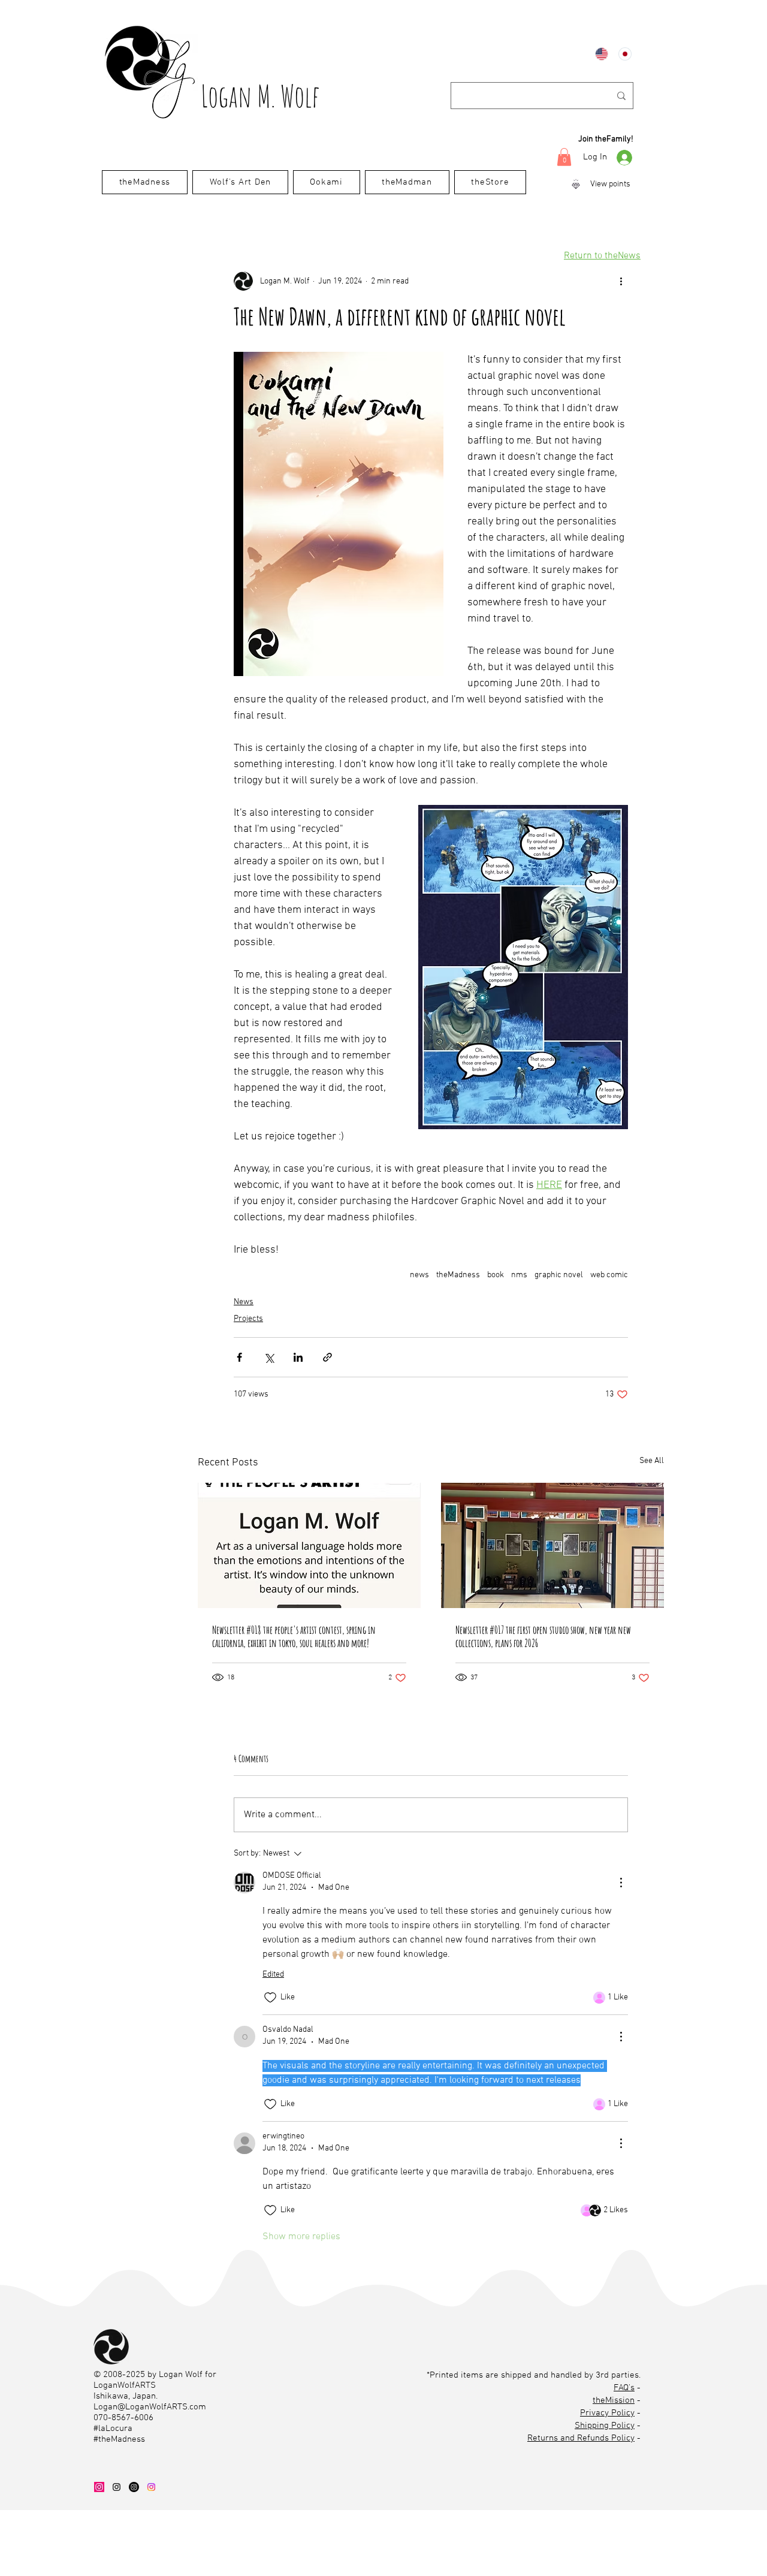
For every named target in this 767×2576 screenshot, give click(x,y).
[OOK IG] (151, 2487)
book (496, 1275)
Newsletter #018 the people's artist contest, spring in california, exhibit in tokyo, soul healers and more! (294, 1636)
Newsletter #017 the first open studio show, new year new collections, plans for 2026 (543, 1636)
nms (519, 1275)
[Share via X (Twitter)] (269, 1357)
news (419, 1275)
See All (652, 1461)
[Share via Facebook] (239, 1357)
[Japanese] (621, 54)
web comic (609, 1275)
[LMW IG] (134, 2487)
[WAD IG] (99, 2487)
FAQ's (624, 2388)
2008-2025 (124, 2375)
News (244, 1302)
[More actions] (621, 281)
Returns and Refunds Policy (581, 2438)
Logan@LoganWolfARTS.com (150, 2407)
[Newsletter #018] (309, 1545)
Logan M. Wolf (260, 96)
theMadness (458, 1275)
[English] (598, 54)
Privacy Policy (607, 2413)
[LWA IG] (117, 2487)
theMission (614, 2400)
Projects (248, 1319)
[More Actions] (621, 1883)
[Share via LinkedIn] (298, 1357)
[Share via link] (327, 1357)
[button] (564, 157)
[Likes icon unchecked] (270, 1998)
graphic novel (559, 1275)
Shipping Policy (605, 2426)
